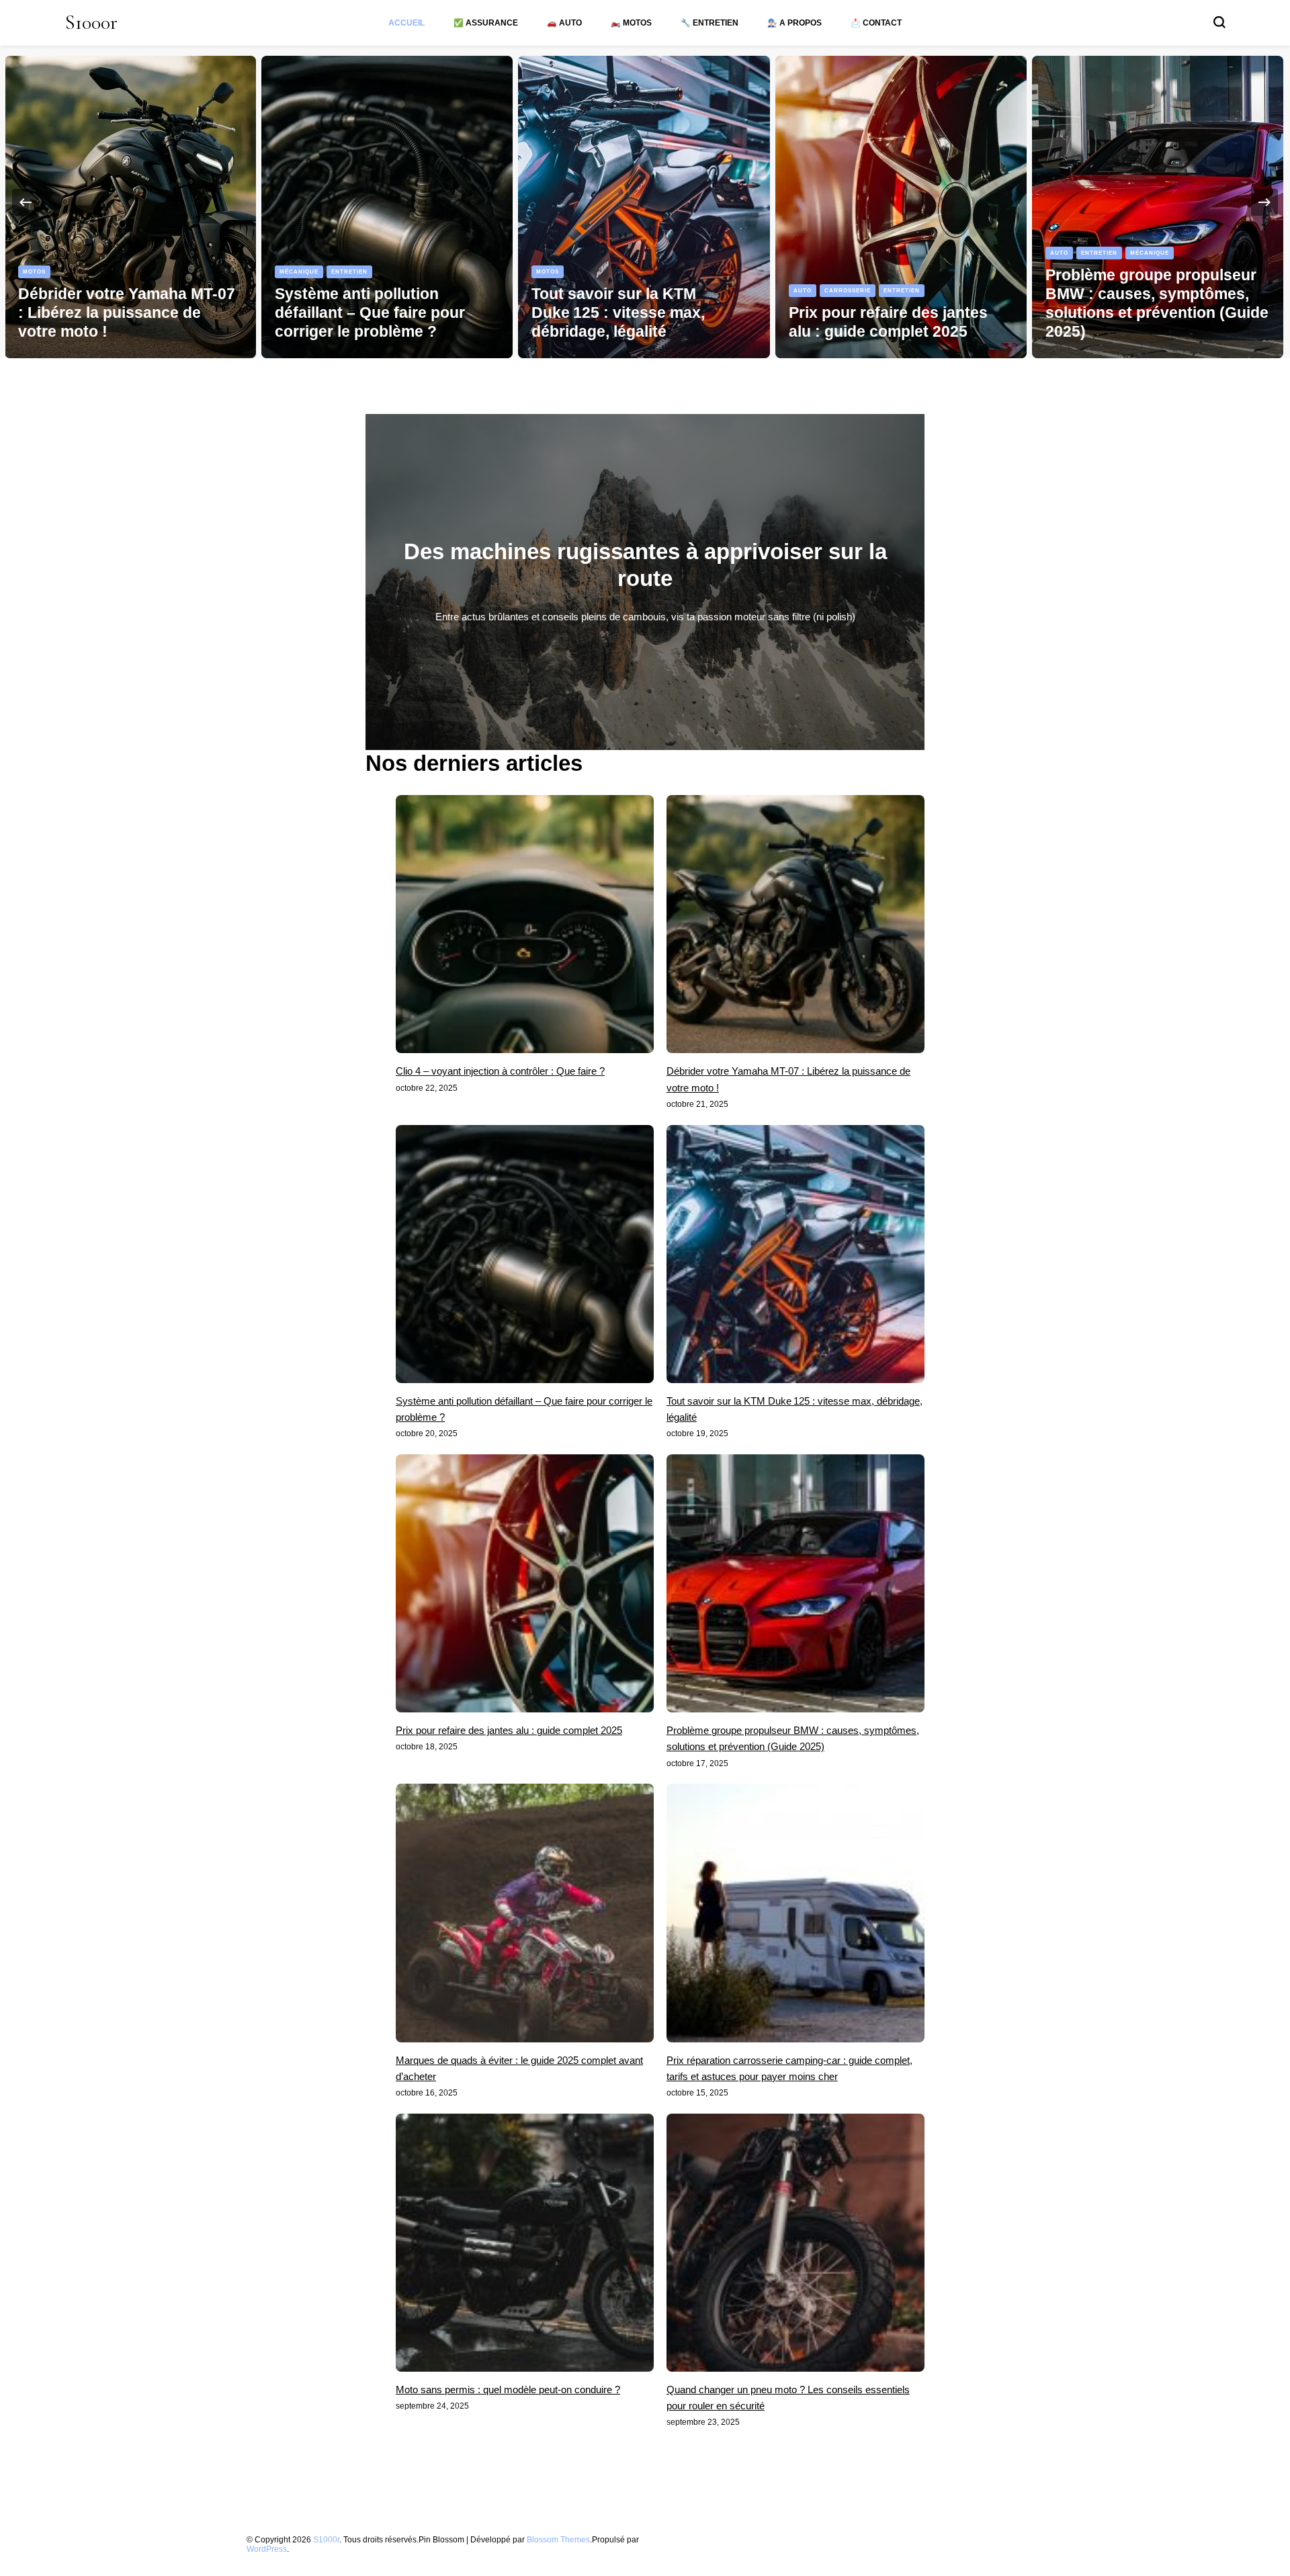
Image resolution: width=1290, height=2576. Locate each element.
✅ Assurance (486, 23)
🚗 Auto (564, 23)
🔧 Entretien (709, 23)
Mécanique (42, 272)
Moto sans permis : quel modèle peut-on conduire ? (508, 2390)
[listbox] (645, 202)
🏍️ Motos (631, 23)
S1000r (91, 23)
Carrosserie (591, 290)
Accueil (406, 23)
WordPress (267, 2549)
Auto (546, 290)
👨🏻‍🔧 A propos (794, 23)
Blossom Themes (558, 2539)
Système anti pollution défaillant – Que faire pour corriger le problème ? (113, 313)
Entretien (93, 272)
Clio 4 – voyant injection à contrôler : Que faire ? (500, 1071)
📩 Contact (876, 23)
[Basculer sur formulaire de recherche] (1219, 22)
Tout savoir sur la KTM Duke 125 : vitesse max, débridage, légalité (361, 313)
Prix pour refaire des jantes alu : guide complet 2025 (509, 1730)
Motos (291, 272)
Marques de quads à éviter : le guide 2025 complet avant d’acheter (1156, 313)
